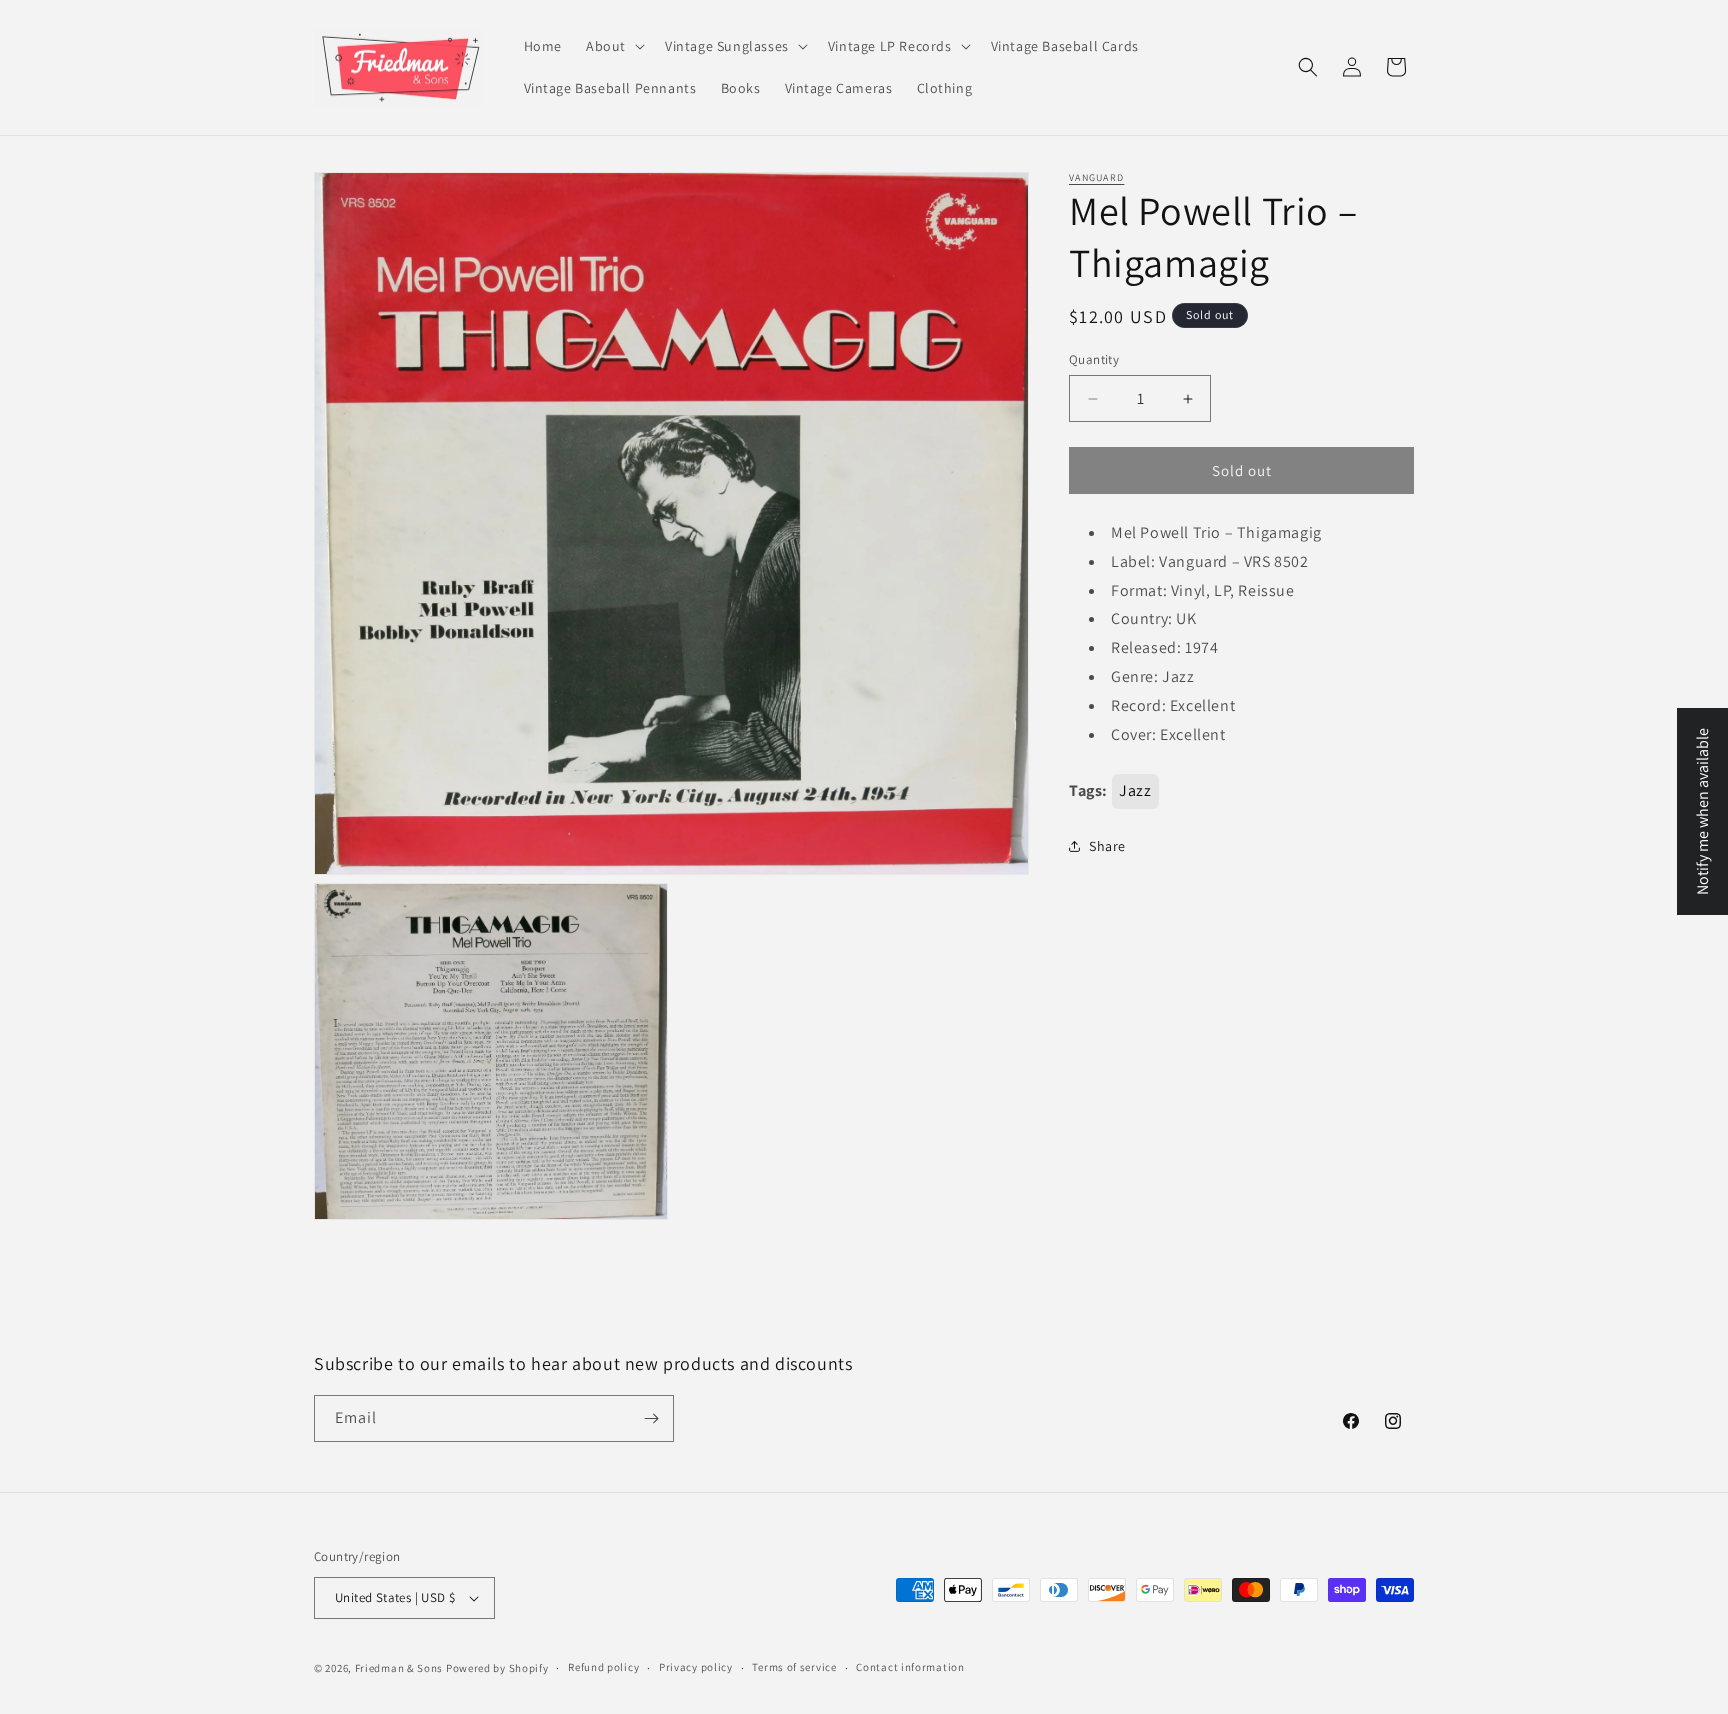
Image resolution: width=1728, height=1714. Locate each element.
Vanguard (1096, 177)
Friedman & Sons (399, 1668)
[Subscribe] (651, 1418)
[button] (613, 46)
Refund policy (603, 1667)
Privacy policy (696, 1667)
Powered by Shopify (497, 1668)
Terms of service (794, 1667)
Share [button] (1107, 846)
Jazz (1135, 790)
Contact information (910, 1667)
